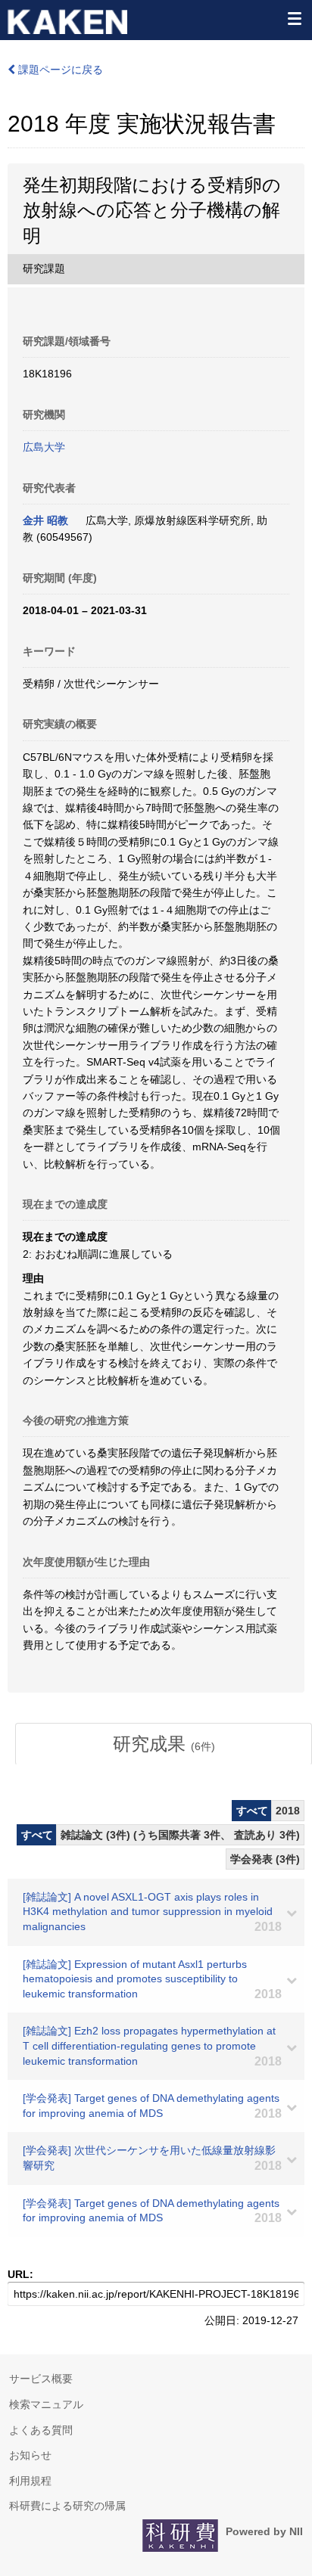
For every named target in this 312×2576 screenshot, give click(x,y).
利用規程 (30, 2481)
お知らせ (30, 2455)
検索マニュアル (46, 2404)
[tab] (164, 1744)
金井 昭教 (45, 520)
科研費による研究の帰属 (67, 2506)
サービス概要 (41, 2379)
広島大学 (44, 447)
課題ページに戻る (59, 70)
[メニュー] (294, 18)
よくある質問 (41, 2430)
